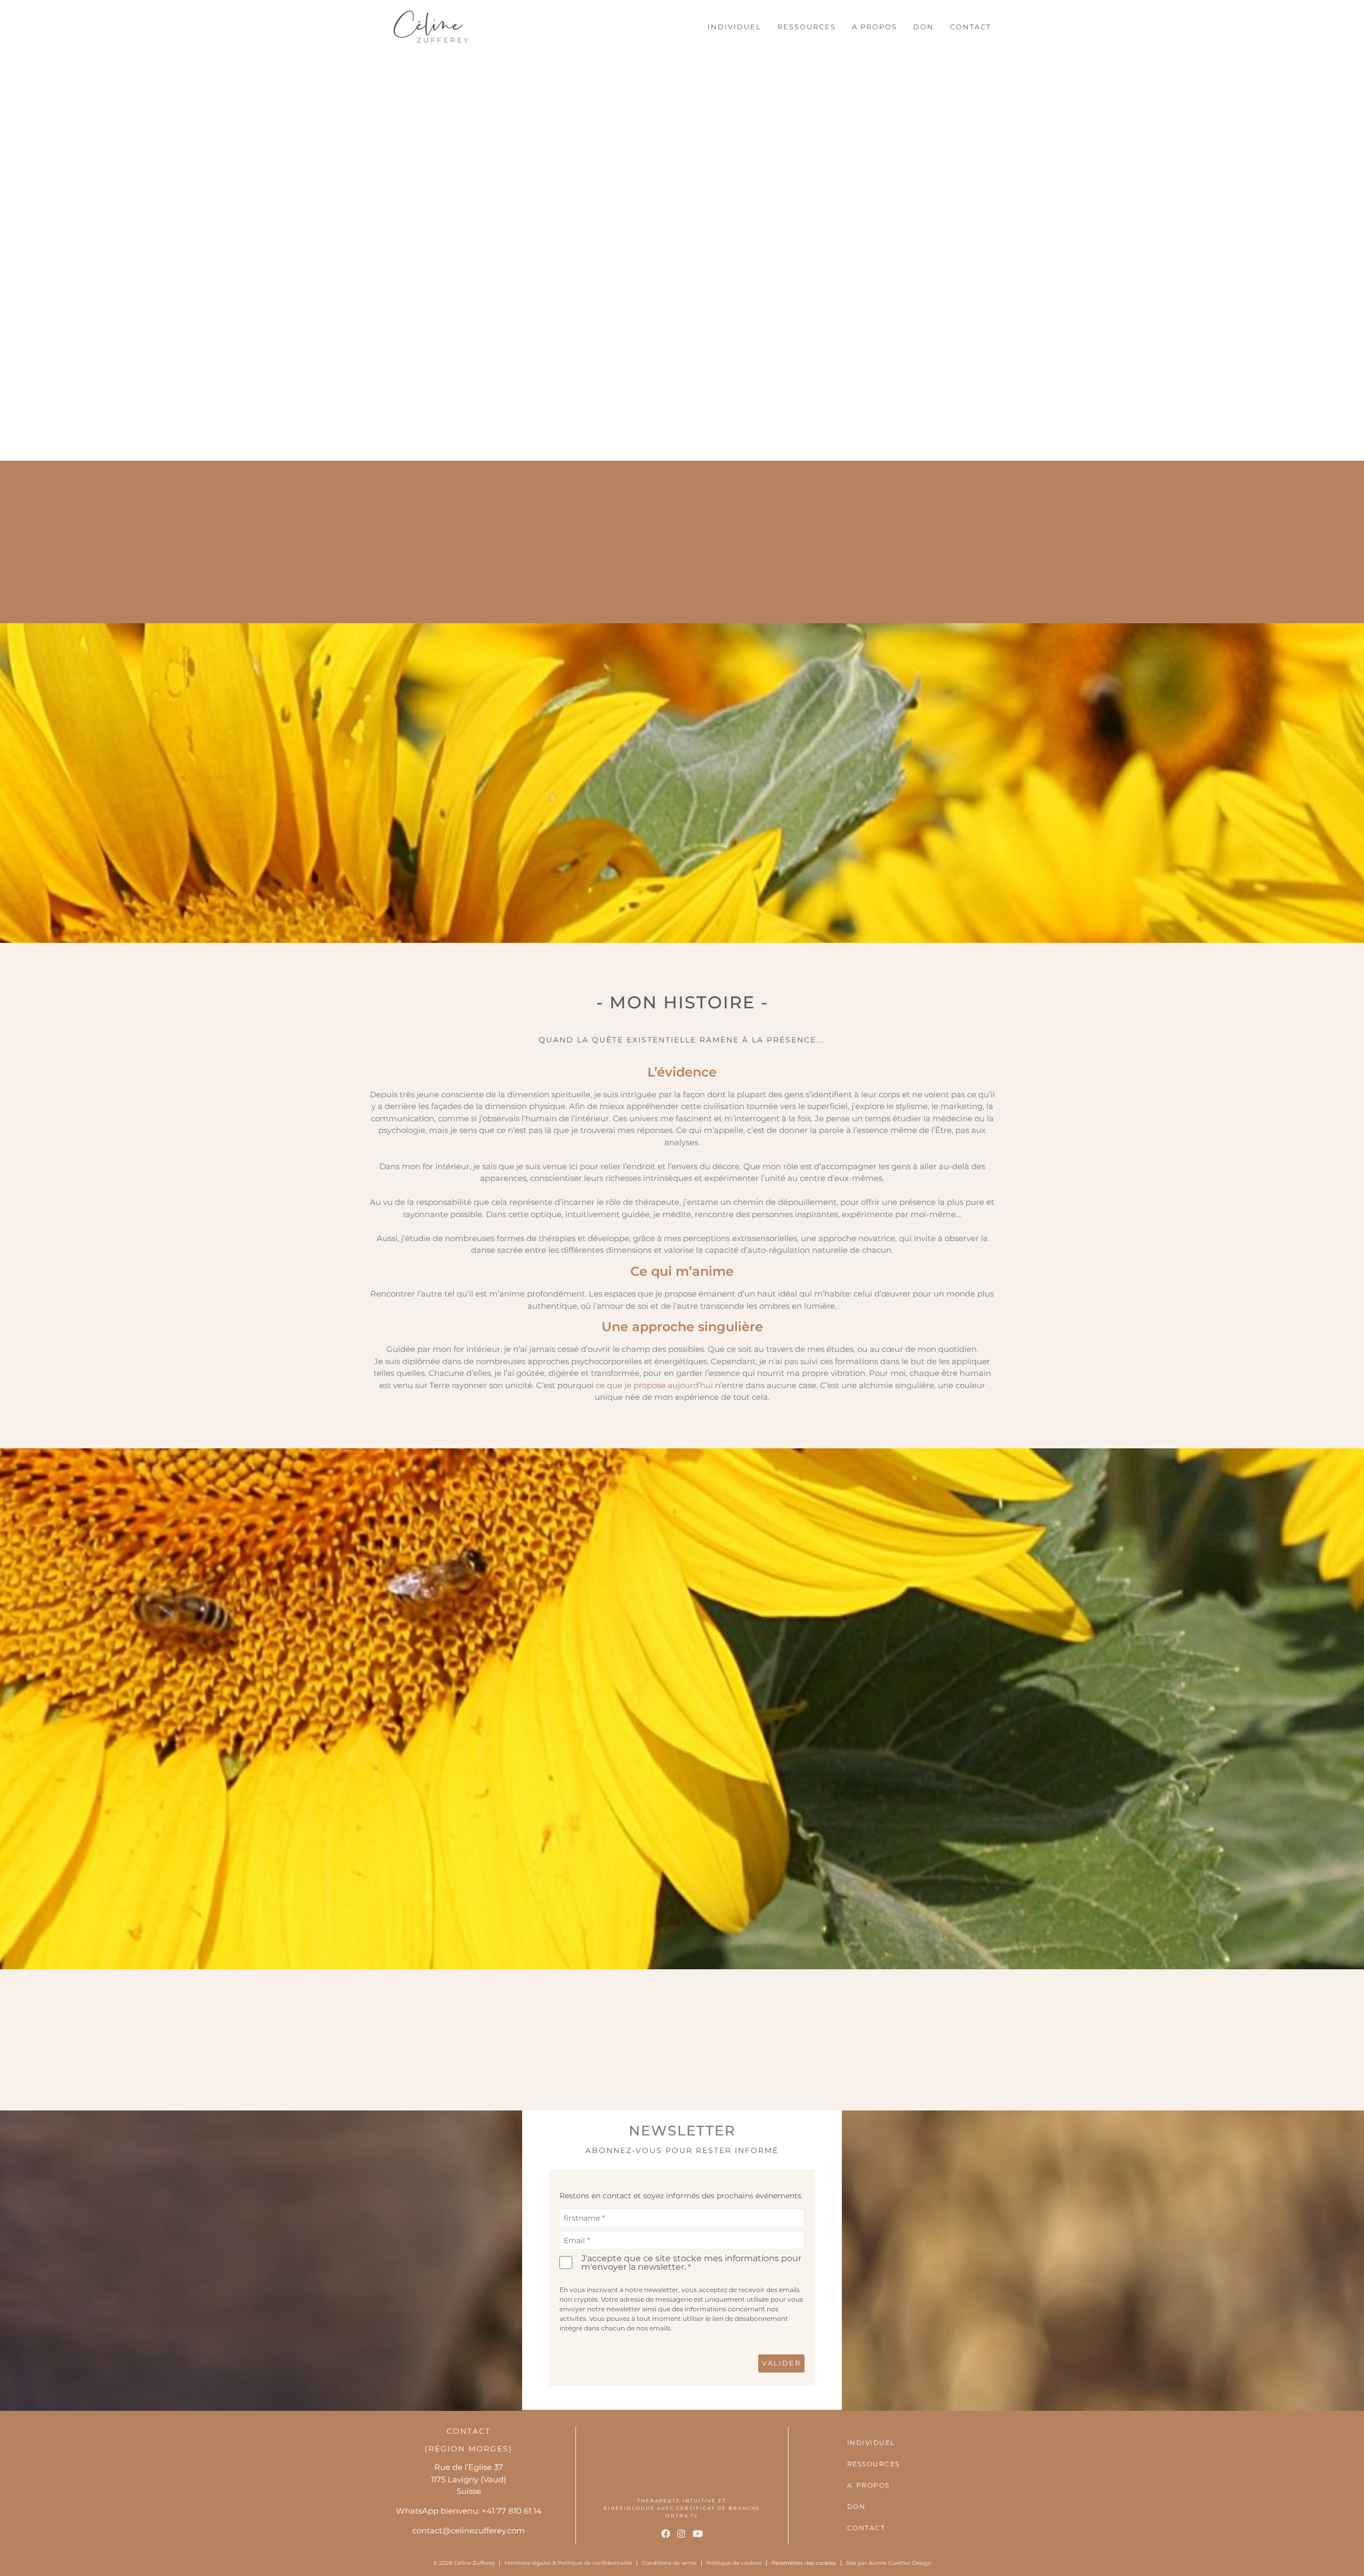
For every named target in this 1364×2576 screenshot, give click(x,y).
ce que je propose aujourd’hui (654, 1385)
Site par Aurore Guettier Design (889, 2563)
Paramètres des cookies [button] (804, 2563)
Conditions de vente (669, 2563)
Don (924, 27)
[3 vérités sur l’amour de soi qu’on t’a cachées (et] (1023, 2039)
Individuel (734, 27)
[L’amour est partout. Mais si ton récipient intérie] (796, 2039)
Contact (971, 27)
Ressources (807, 27)
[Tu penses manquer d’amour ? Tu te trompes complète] (113, 2039)
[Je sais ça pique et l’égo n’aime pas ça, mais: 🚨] (340, 2039)
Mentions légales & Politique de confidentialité (568, 2563)
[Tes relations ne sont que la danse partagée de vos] (568, 2039)
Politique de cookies (734, 2563)
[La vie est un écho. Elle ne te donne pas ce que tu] (1251, 2039)
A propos (875, 27)
